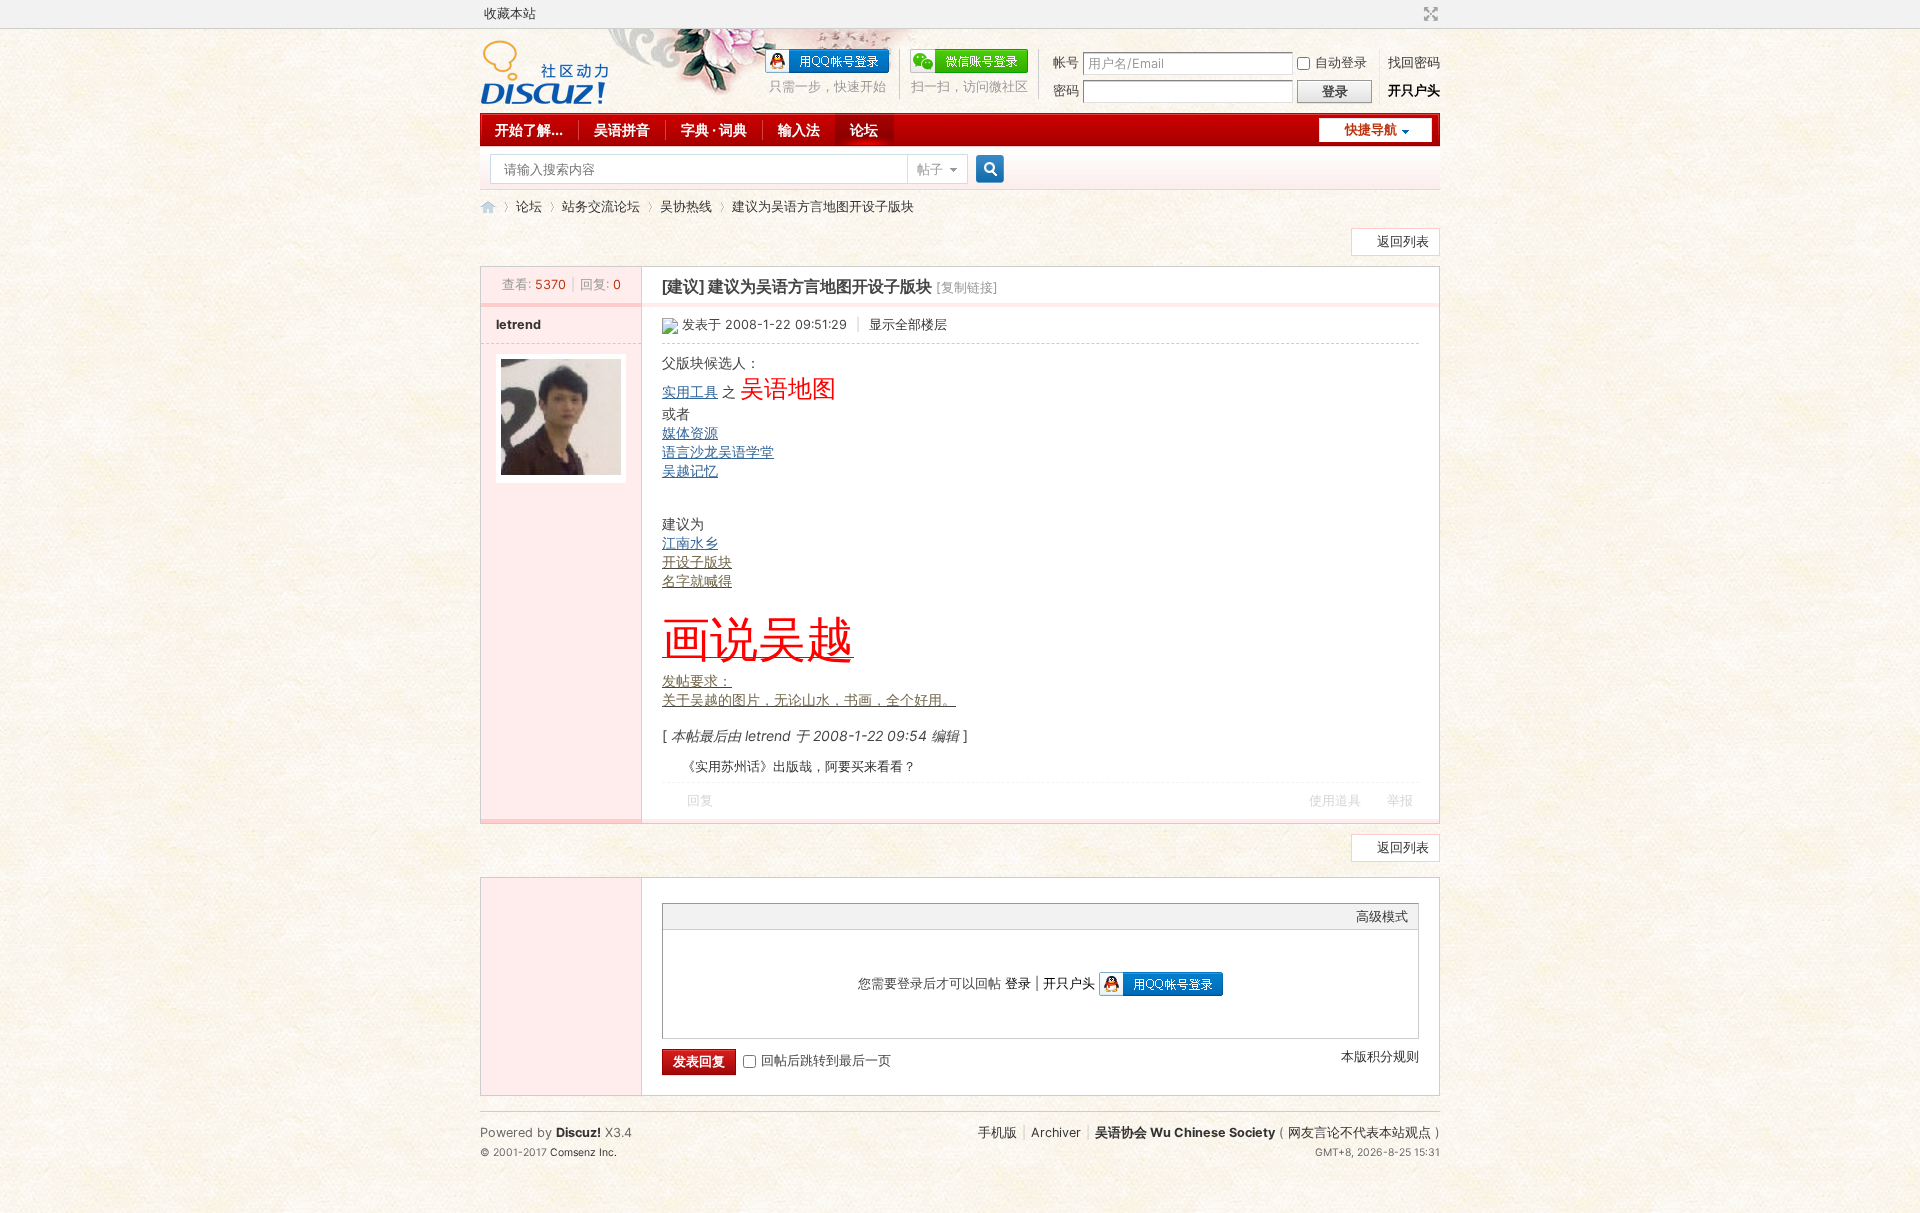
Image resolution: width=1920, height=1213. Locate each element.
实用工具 (690, 391)
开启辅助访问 (1412, 14)
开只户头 (1414, 90)
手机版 (997, 1132)
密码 (1066, 90)
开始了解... (529, 129)
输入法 (799, 129)
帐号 (1066, 62)
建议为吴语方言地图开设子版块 (823, 206)
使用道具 (1335, 800)
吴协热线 (686, 206)
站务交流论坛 (601, 206)
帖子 (930, 169)
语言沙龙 (690, 451)
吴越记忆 (690, 470)
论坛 (864, 129)
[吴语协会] (544, 100)
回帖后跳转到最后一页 (826, 1060)
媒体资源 (690, 432)
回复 (700, 800)
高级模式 (1382, 916)
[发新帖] (520, 239)
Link (748, 916)
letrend (518, 324)
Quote (773, 916)
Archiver (1056, 1132)
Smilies (823, 916)
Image (723, 916)
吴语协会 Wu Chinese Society (1185, 1132)
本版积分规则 (1380, 1056)
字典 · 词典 (714, 129)
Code (798, 916)
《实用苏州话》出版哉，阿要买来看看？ (799, 766)
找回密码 (1414, 62)
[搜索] (987, 169)
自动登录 (1341, 62)
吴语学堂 (746, 451)
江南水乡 (690, 542)
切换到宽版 (1428, 14)
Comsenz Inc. (583, 1152)
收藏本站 (510, 13)
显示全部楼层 (908, 324)
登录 (1018, 983)
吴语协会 (488, 206)
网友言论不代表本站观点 (1359, 1132)
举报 (1400, 800)
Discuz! (578, 1132)
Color (698, 916)
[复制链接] (967, 287)
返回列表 (1403, 241)
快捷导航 (1371, 129)
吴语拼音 (622, 129)
